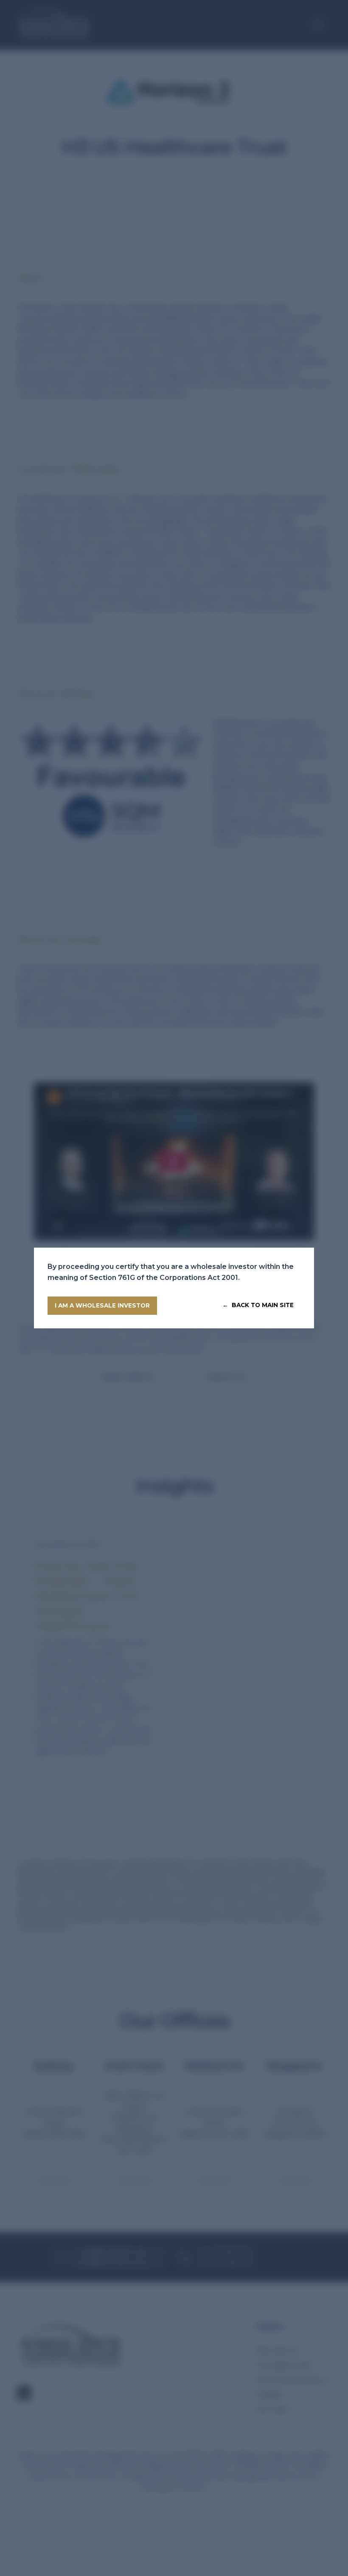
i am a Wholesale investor (102, 1305)
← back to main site (258, 1305)
